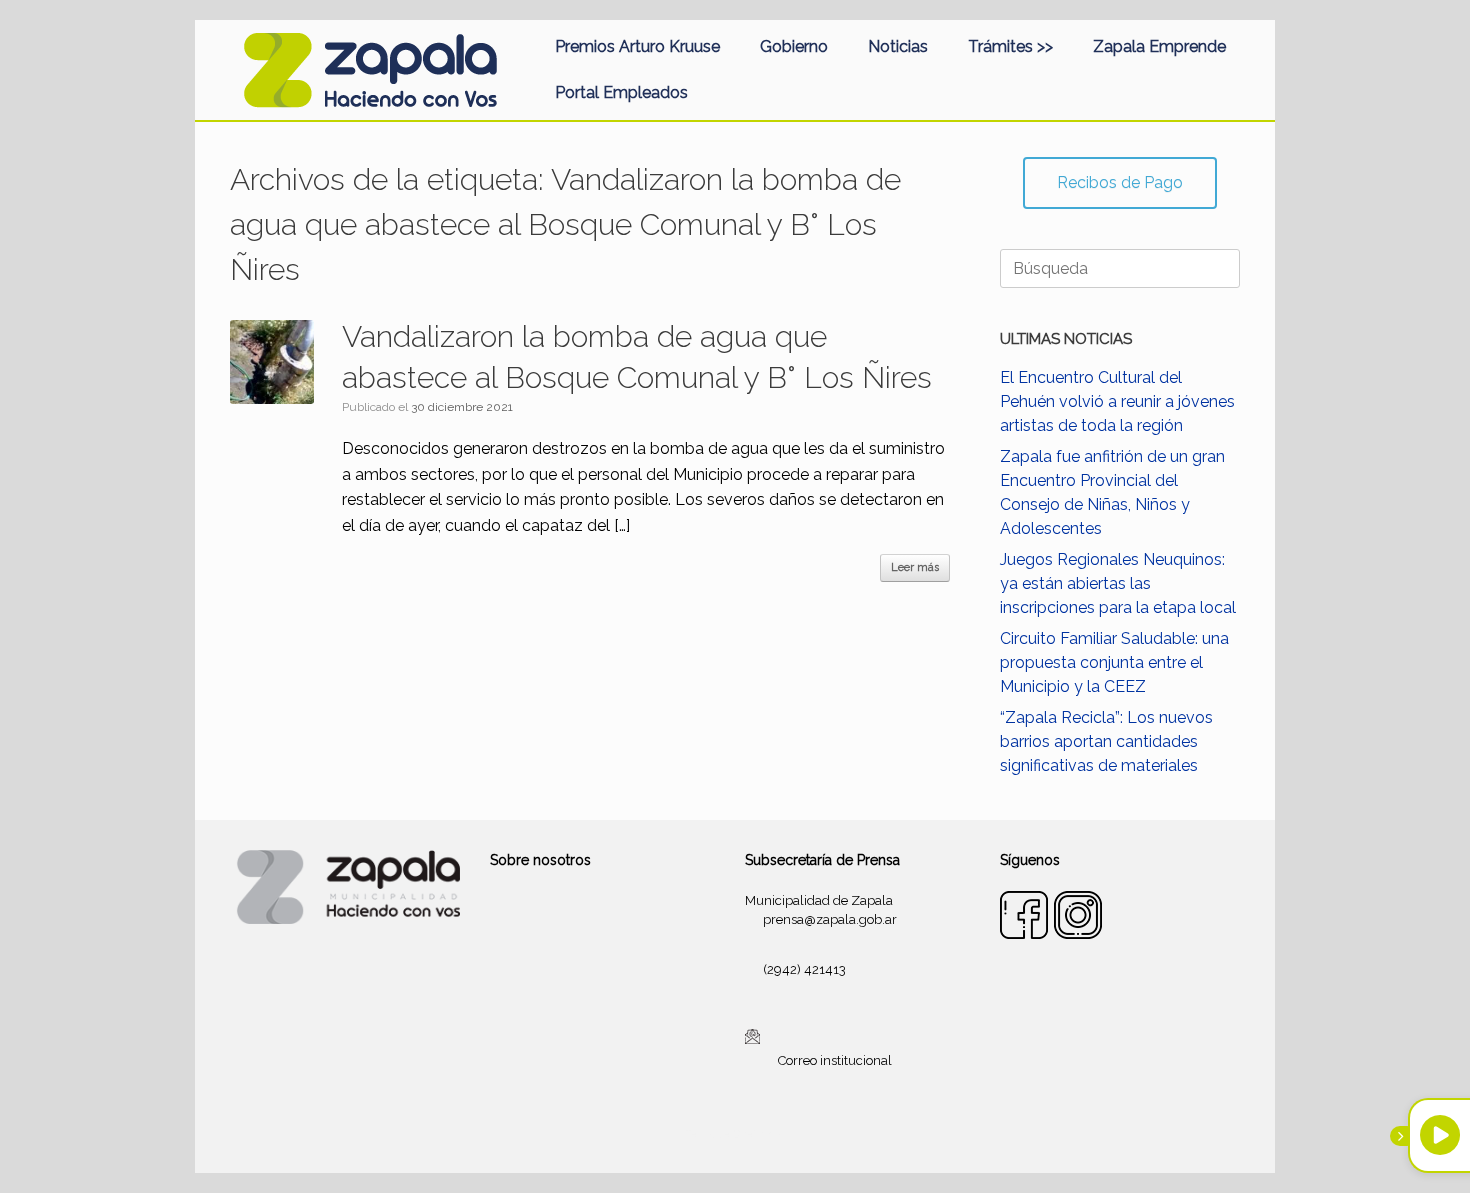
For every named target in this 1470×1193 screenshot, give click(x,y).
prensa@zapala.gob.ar (830, 919)
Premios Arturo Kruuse (637, 46)
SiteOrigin (759, 1134)
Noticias (898, 46)
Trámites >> (1010, 46)
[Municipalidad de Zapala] (370, 70)
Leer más (915, 567)
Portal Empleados (621, 92)
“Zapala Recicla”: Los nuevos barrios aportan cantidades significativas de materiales (1106, 741)
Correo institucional (835, 1060)
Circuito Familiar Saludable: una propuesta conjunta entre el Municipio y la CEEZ (1114, 662)
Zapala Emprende (1159, 46)
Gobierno (794, 46)
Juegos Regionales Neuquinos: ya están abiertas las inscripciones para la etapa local (1118, 583)
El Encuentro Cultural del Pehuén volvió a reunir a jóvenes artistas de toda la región (1117, 401)
